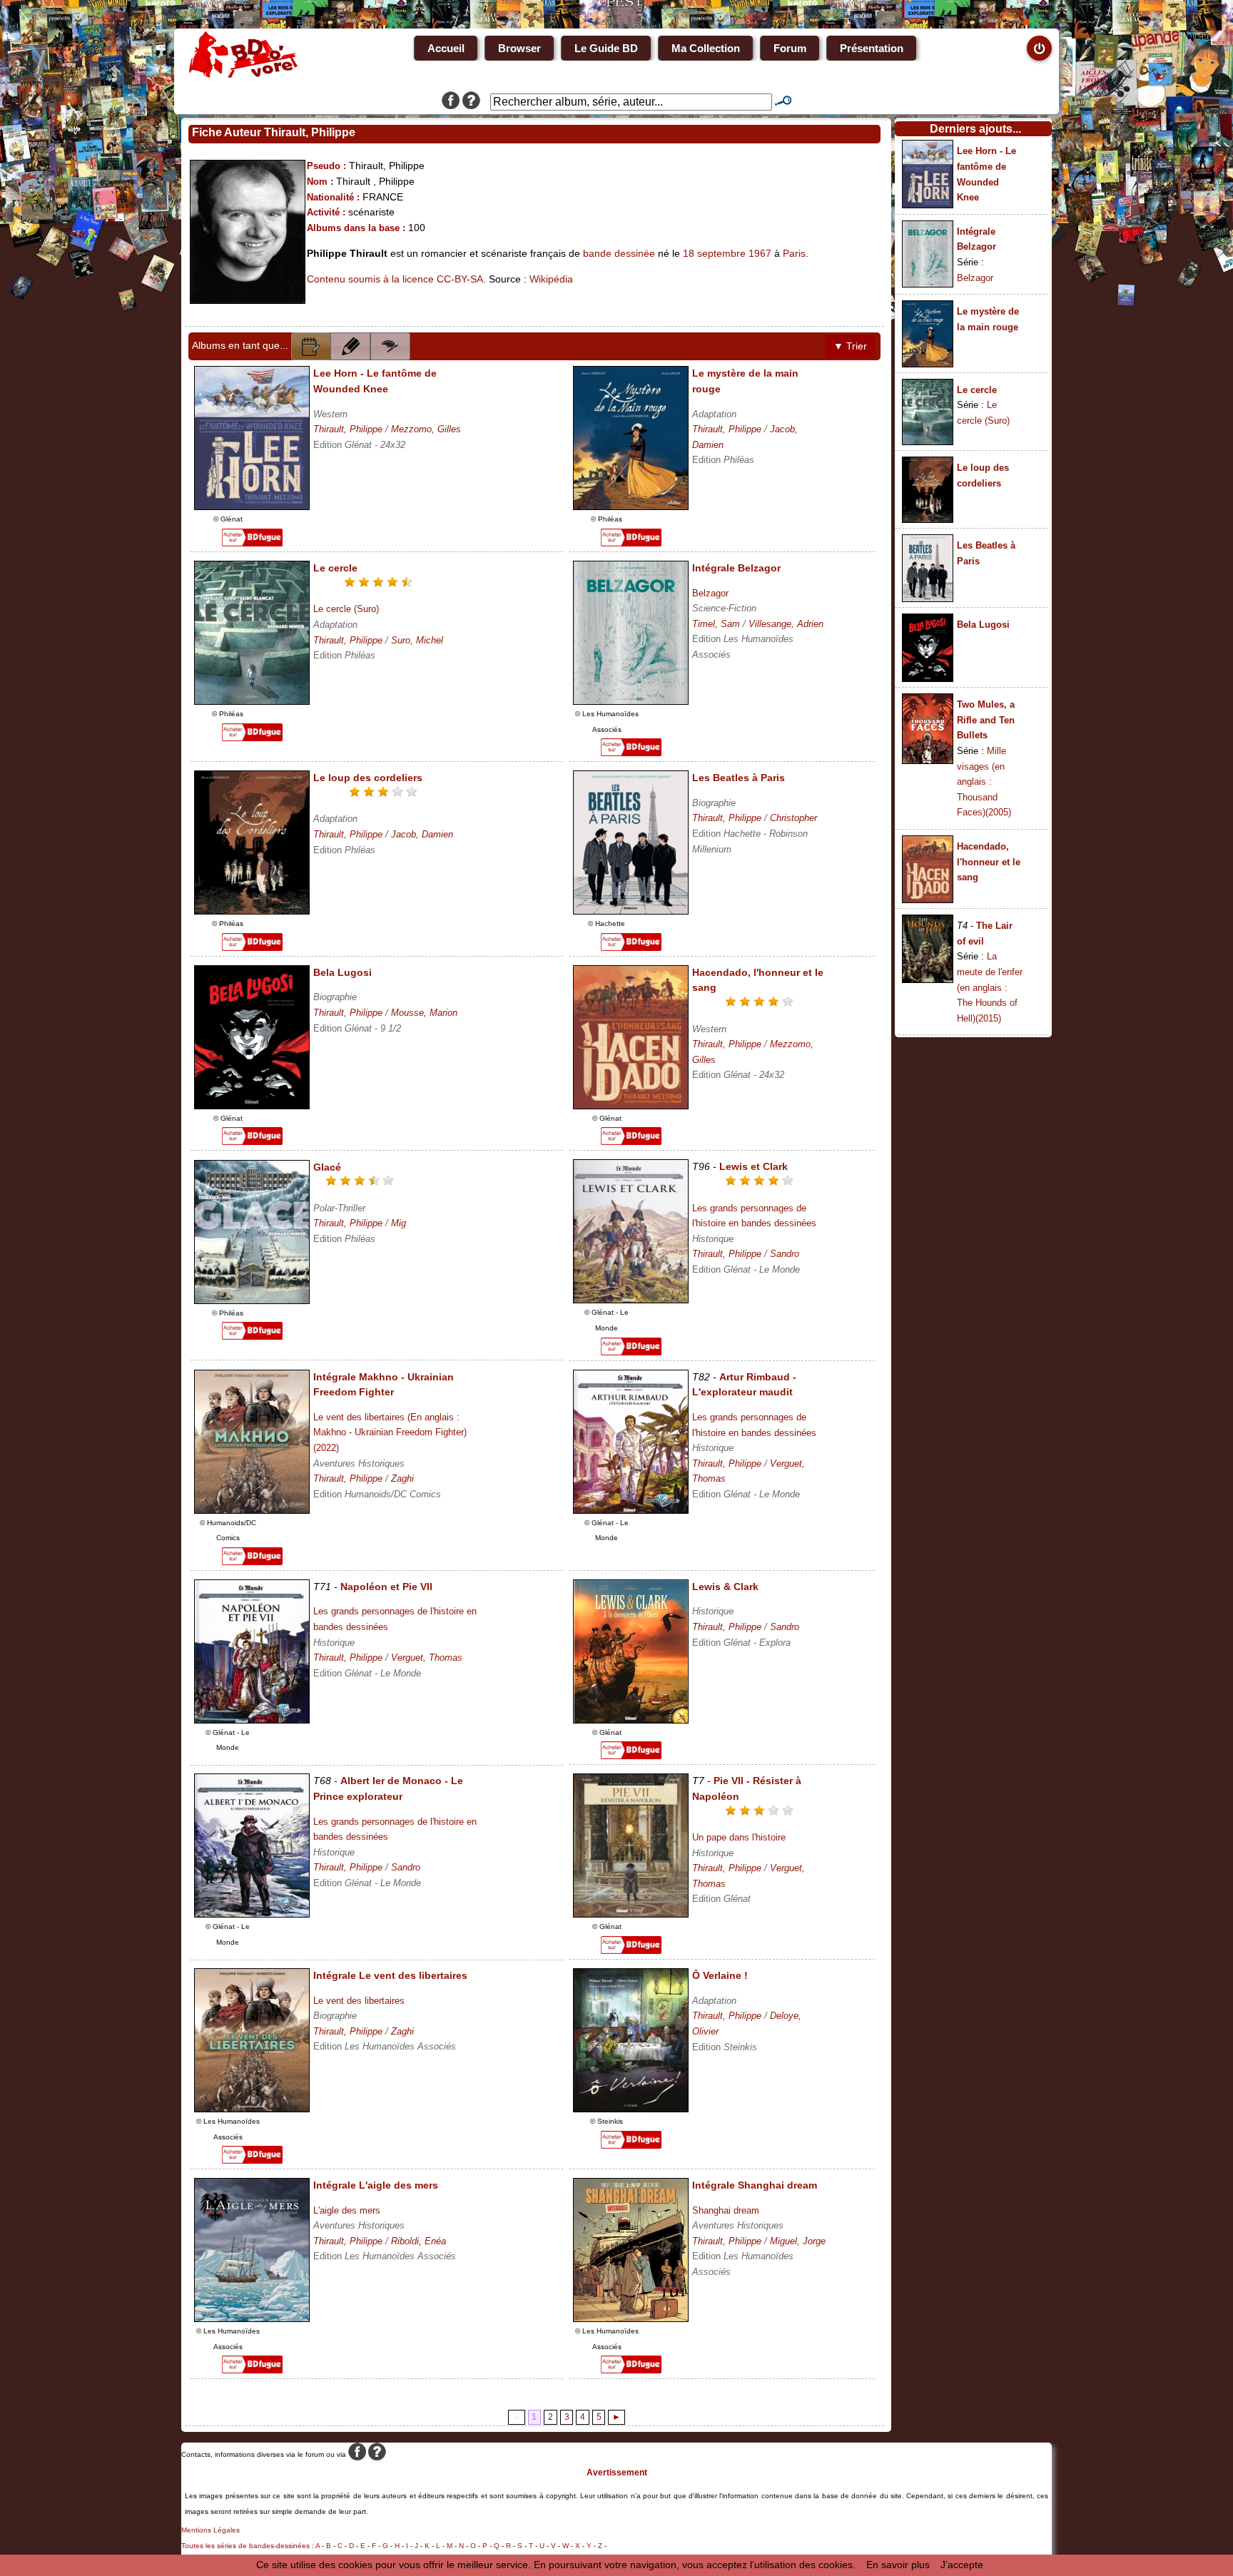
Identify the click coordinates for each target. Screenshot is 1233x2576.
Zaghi (402, 1478)
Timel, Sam (716, 624)
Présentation (872, 48)
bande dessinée (619, 253)
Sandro (785, 1254)
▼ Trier (850, 346)
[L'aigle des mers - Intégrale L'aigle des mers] (252, 2318)
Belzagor (710, 593)
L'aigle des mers (347, 2210)
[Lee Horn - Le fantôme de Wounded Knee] (252, 506)
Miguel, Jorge (798, 2241)
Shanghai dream (726, 2210)
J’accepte (962, 2565)
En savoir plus (898, 2565)
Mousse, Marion (424, 1013)
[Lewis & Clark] (631, 1720)
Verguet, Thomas (427, 1658)
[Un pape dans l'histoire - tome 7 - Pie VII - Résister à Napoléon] (631, 1914)
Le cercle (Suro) (346, 609)
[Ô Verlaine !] (631, 2109)
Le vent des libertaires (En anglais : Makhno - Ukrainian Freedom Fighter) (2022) (390, 1432)
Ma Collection (706, 48)
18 (689, 253)
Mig (399, 1223)
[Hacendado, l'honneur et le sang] (631, 1106)
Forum (790, 48)
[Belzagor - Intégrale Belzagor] (631, 701)
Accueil (446, 48)
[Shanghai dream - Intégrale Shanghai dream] (631, 2318)
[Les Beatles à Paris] (631, 911)
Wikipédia (551, 279)
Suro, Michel (417, 640)
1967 (760, 253)
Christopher (793, 818)
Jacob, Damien (422, 834)
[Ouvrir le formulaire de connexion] (1039, 48)
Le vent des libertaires (359, 2001)
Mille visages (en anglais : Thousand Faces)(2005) (984, 782)
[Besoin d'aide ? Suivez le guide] (471, 102)
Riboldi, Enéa (418, 2241)
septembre (721, 253)
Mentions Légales (210, 2530)
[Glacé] (252, 1300)
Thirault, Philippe (348, 429)
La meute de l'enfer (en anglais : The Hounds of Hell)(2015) (990, 987)
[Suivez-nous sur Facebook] (451, 102)
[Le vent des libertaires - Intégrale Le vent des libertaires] (252, 2109)
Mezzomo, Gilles (426, 429)
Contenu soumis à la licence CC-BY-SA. (396, 279)
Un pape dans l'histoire (739, 1837)
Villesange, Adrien (786, 624)
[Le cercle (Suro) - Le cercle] (252, 701)
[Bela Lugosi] (252, 1106)
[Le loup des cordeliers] (252, 911)
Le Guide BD (606, 48)
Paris (794, 253)
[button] (311, 346)
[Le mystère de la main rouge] (631, 506)
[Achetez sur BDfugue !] (252, 543)
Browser (519, 48)
